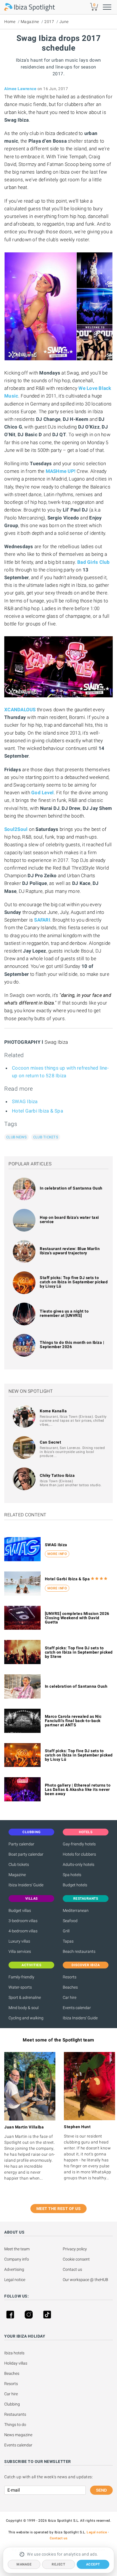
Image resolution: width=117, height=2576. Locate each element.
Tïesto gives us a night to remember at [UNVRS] (64, 1313)
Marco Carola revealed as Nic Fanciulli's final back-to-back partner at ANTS (73, 1721)
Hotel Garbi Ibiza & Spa (37, 1111)
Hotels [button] (86, 1832)
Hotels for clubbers (79, 1854)
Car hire (70, 1997)
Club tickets (46, 1137)
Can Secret (50, 1442)
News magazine (18, 2435)
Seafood (70, 1921)
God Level (42, 793)
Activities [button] (31, 1965)
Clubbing (12, 2404)
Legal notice (15, 2280)
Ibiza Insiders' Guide (26, 1885)
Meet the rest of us (59, 2209)
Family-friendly (21, 1977)
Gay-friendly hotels (79, 1844)
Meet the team (17, 2249)
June (64, 22)
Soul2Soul (16, 829)
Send (101, 2490)
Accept (93, 2564)
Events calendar (77, 2008)
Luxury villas (19, 1941)
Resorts (70, 1977)
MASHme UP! (61, 471)
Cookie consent (76, 2259)
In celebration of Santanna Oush (71, 1188)
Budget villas (20, 1910)
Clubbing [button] (31, 1832)
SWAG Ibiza (25, 1101)
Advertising (14, 2269)
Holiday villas (16, 2363)
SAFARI (42, 920)
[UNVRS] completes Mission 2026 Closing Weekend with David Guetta (77, 1618)
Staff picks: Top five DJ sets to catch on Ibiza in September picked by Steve (79, 1652)
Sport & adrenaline (25, 1997)
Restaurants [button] (86, 1899)
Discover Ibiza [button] (86, 1965)
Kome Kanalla (53, 1411)
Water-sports (20, 1987)
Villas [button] (32, 1899)
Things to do (15, 2425)
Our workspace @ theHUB (85, 2280)
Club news (16, 1137)
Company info (17, 2259)
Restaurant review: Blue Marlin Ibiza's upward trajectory (70, 1251)
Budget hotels (75, 1885)
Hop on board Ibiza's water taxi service (69, 1220)
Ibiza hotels (14, 2353)
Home (10, 22)
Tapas (68, 1941)
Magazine (30, 22)
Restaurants (15, 2414)
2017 (49, 22)
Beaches (70, 1987)
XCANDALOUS (20, 710)
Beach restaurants (79, 1951)
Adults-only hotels (79, 1864)
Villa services (20, 1951)
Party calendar (21, 1844)
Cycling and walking (26, 2018)
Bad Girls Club (94, 562)
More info (57, 1554)
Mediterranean (76, 1910)
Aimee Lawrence (20, 89)
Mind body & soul (24, 2008)
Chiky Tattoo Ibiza (57, 1475)
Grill (66, 1931)
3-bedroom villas (23, 1921)
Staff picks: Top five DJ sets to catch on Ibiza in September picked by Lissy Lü (74, 1282)
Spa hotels (72, 1875)
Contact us (72, 2269)
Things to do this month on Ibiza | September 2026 (72, 1345)
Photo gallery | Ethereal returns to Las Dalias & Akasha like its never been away (78, 1789)
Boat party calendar (26, 1854)
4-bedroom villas (23, 1931)
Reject (58, 2564)
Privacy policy (75, 2249)
